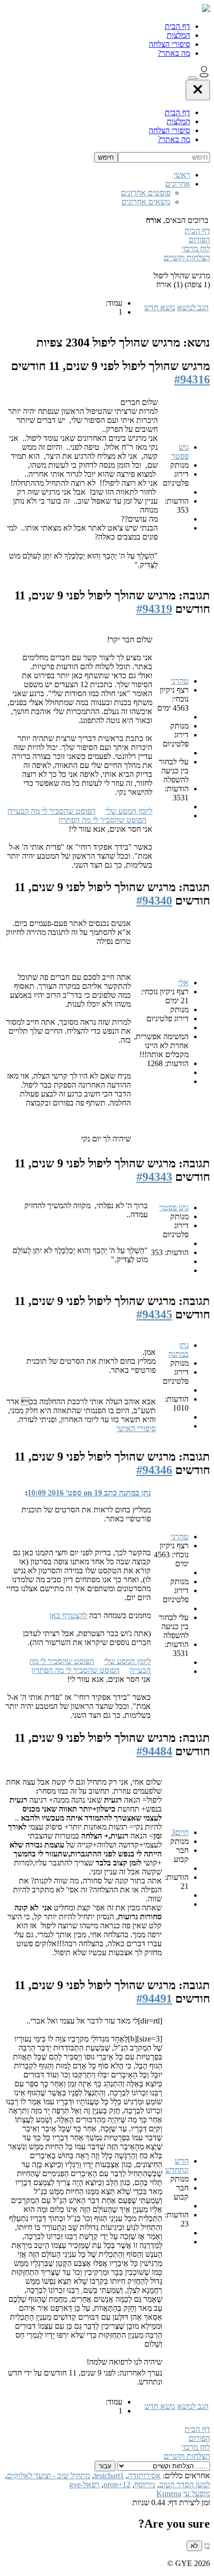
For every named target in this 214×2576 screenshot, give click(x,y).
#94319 (154, 609)
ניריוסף (145, 2484)
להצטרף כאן (68, 1615)
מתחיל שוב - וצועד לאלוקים (49, 2476)
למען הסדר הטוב (185, 2484)
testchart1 (109, 2476)
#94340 (154, 901)
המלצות (178, 35)
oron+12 (117, 2484)
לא (194, 2546)
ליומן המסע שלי (129, 811)
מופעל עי (197, 2493)
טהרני (180, 681)
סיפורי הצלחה (169, 44)
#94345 (154, 1314)
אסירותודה (144, 2476)
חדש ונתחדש (177, 2165)
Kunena (169, 2493)
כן (207, 2545)
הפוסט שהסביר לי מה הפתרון (102, 820)
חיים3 (180, 1832)
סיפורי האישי (136, 1428)
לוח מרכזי (196, 249)
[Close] (198, 90)
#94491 (154, 1999)
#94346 (154, 1470)
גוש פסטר (180, 452)
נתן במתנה (178, 1350)
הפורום (199, 240)
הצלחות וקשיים (187, 258)
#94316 (192, 379)
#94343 (154, 1177)
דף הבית (177, 26)
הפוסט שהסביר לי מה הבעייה (52, 811)
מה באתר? (174, 53)
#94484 (154, 1751)
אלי (183, 983)
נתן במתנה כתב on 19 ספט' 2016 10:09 (89, 1493)
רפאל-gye (84, 2484)
